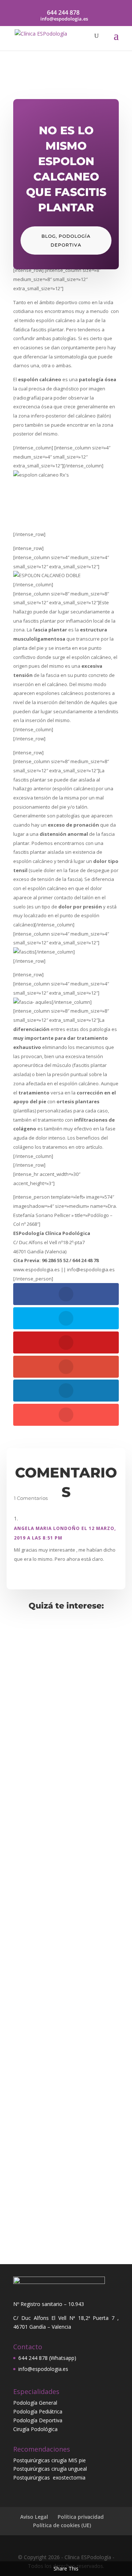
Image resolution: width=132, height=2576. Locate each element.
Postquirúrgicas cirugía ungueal (50, 2469)
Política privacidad (81, 2517)
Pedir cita (66, 2225)
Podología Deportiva (38, 2420)
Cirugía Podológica (35, 2429)
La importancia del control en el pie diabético (58, 1803)
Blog (49, 236)
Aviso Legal (34, 2517)
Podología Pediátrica (38, 2411)
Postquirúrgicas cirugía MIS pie (49, 2460)
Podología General (35, 2403)
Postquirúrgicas (33, 2477)
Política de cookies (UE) (62, 2525)
